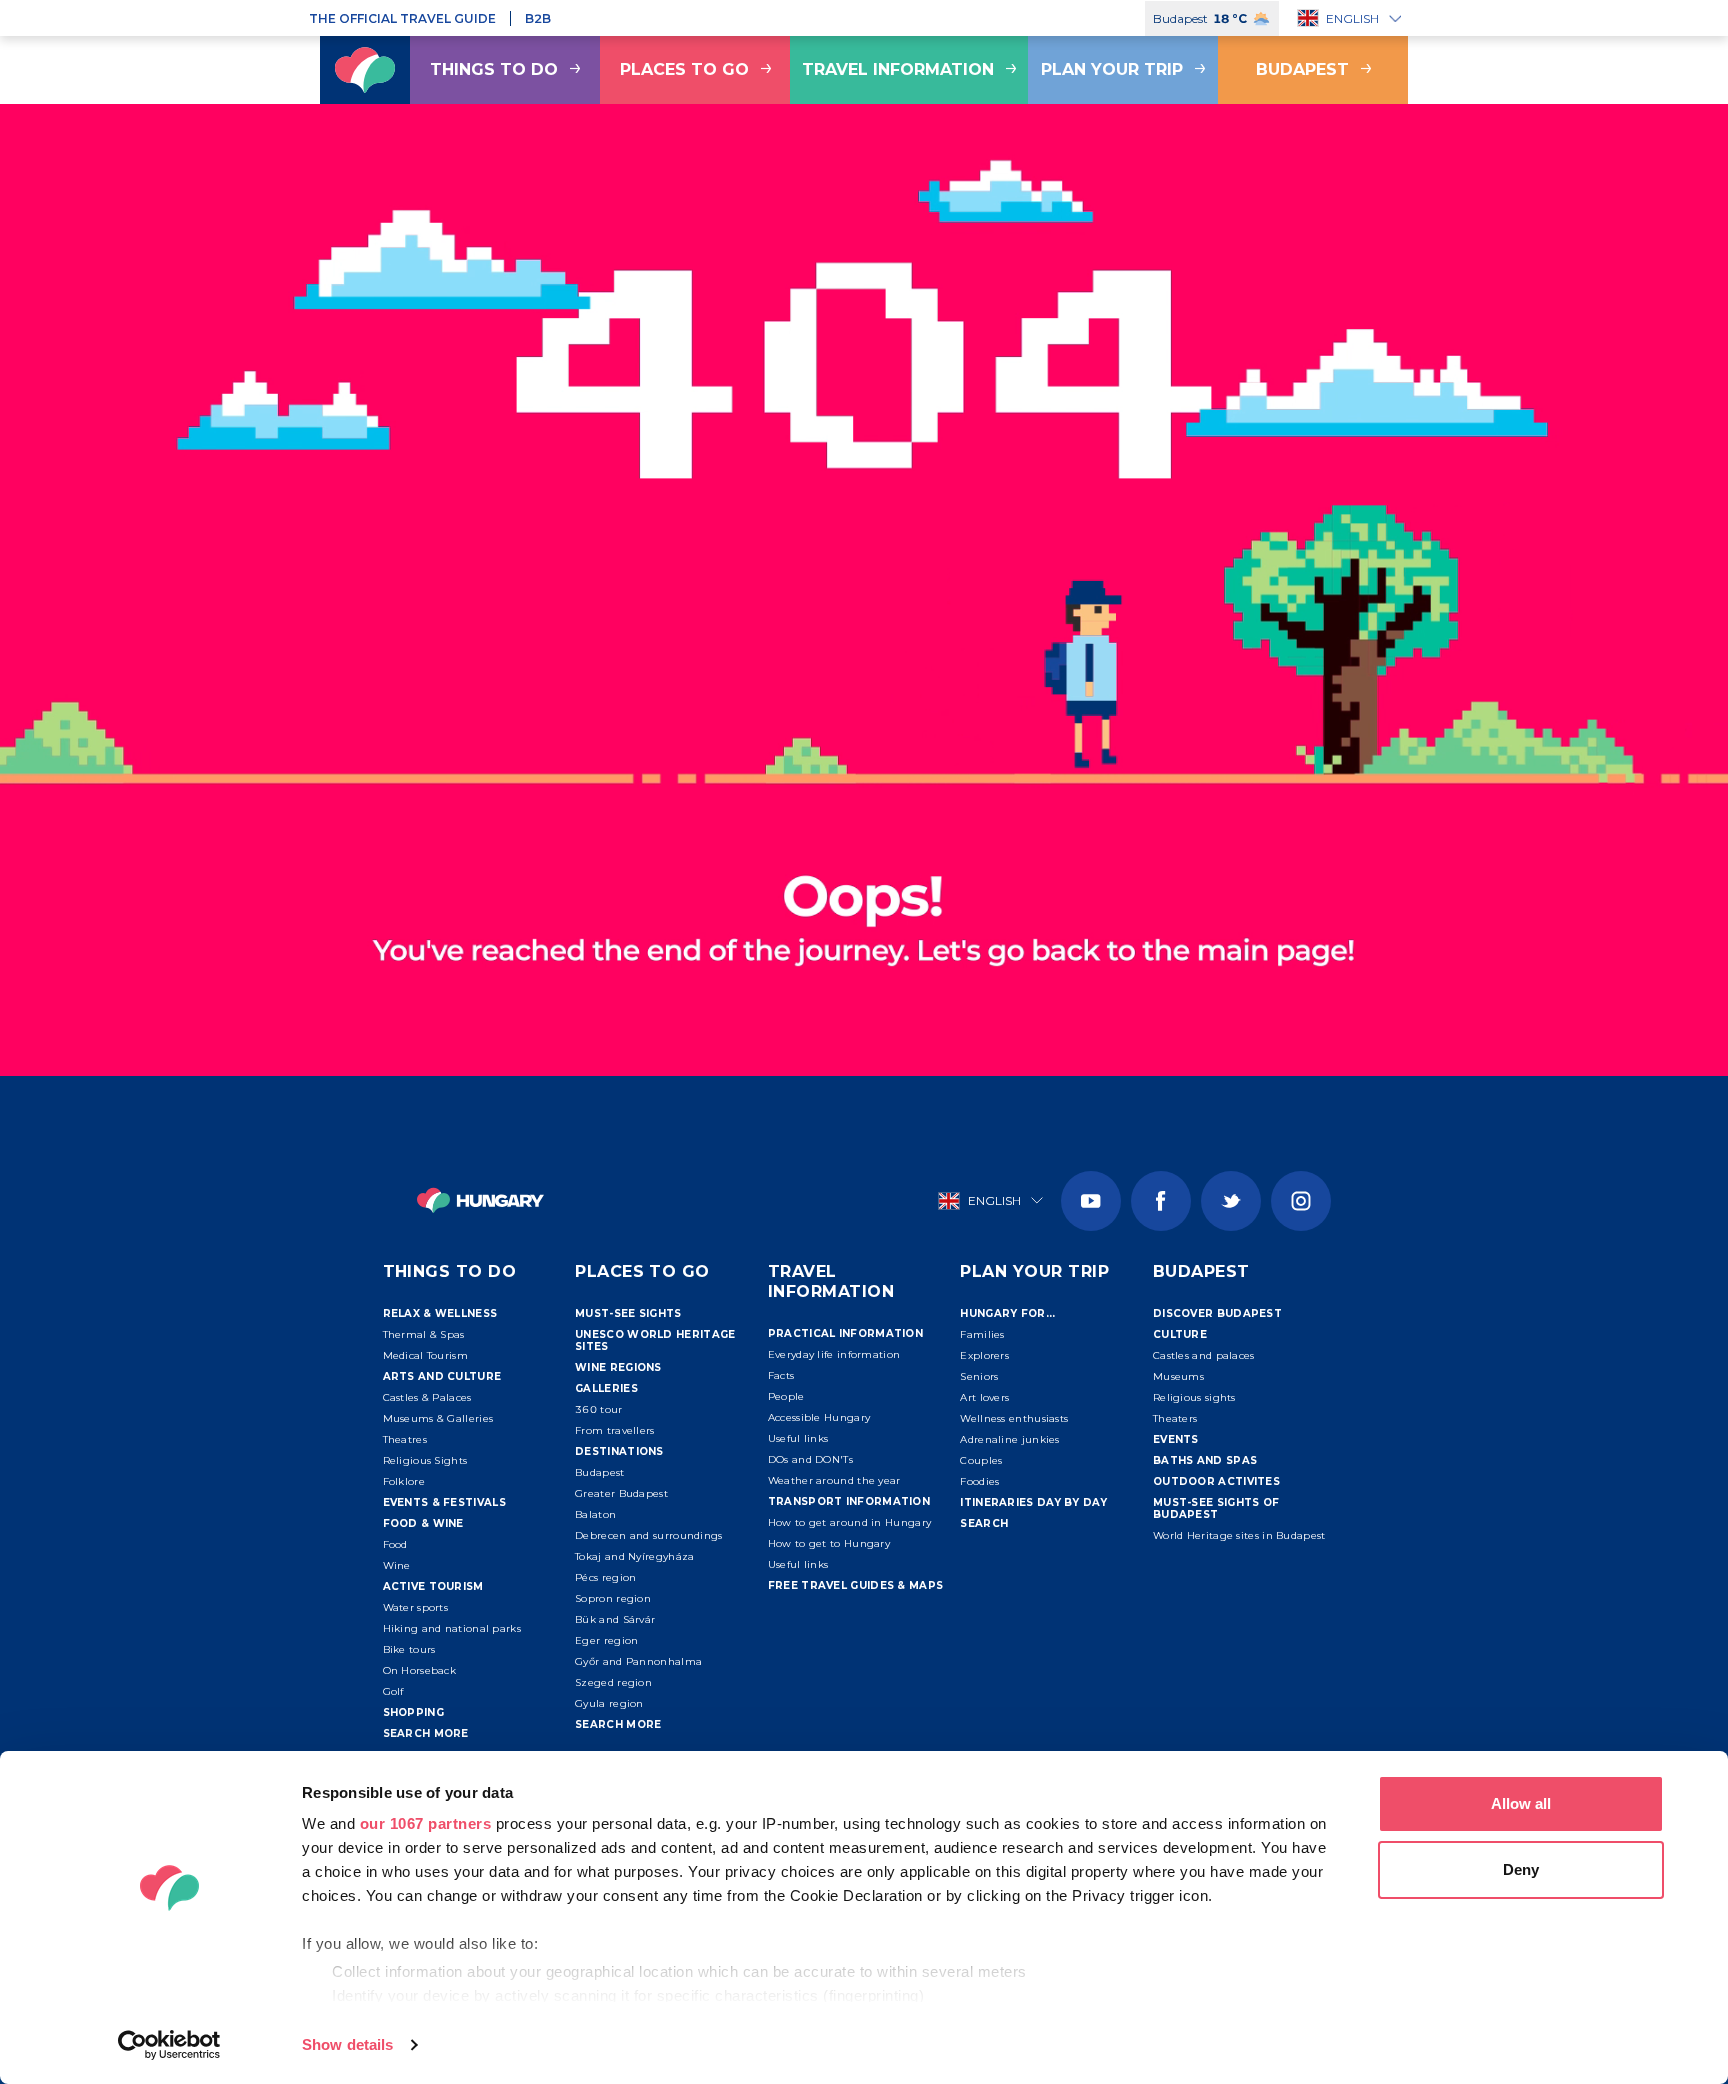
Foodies (979, 1481)
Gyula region (609, 1703)
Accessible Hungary (819, 1417)
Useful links (798, 1438)
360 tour (598, 1409)
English (1352, 18)
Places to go (684, 69)
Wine (397, 1565)
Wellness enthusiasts (1014, 1418)
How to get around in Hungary (849, 1522)
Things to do (494, 69)
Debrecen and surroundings (649, 1535)
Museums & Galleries (438, 1418)
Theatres (405, 1439)
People (786, 1396)
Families (982, 1334)
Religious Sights (425, 1460)
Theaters (1175, 1418)
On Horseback (420, 1670)
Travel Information (898, 69)
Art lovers (984, 1397)
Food (395, 1544)
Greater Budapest (621, 1493)
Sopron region (613, 1598)
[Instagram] (1301, 1201)
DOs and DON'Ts (810, 1459)
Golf (393, 1691)
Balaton (595, 1514)
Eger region (606, 1640)
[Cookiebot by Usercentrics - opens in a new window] (169, 2045)
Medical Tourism (426, 1355)
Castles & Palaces (427, 1397)
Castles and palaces (1204, 1355)
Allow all (1521, 1803)
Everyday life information (834, 1354)
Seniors (979, 1376)
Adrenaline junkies (1009, 1439)
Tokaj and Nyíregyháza (634, 1556)
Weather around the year (834, 1480)
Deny (1521, 1869)
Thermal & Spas (424, 1334)
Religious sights (1194, 1397)
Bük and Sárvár (615, 1619)
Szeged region (613, 1682)
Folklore (404, 1481)
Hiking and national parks (452, 1628)
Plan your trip (1112, 69)
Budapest (1302, 69)
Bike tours (409, 1649)
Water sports (416, 1607)
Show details (347, 2044)
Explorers (984, 1355)
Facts (781, 1375)
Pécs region (605, 1577)
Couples (981, 1460)
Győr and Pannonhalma (638, 1661)
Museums (1178, 1376)
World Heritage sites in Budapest (1239, 1535)
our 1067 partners (426, 1823)
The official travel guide (402, 18)
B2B (538, 18)
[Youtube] (1091, 1201)
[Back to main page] (365, 70)
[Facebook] (1161, 1201)
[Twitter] (1231, 1201)
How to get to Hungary (829, 1543)
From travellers (615, 1430)
